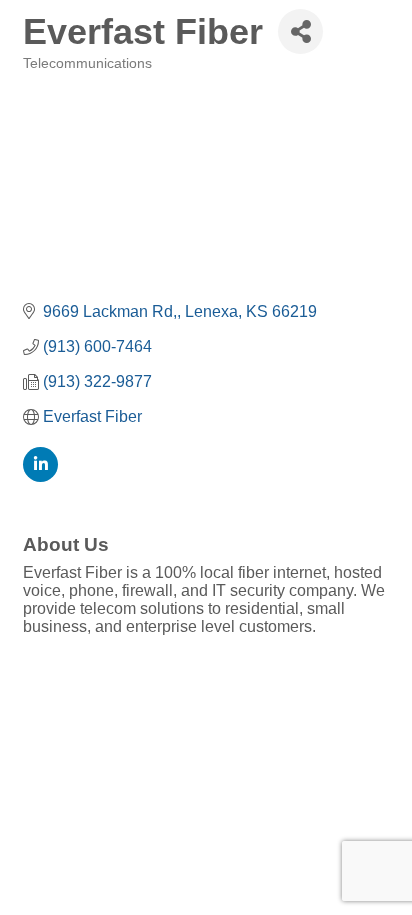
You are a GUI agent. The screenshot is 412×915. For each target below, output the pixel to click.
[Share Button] (300, 31)
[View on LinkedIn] (40, 476)
